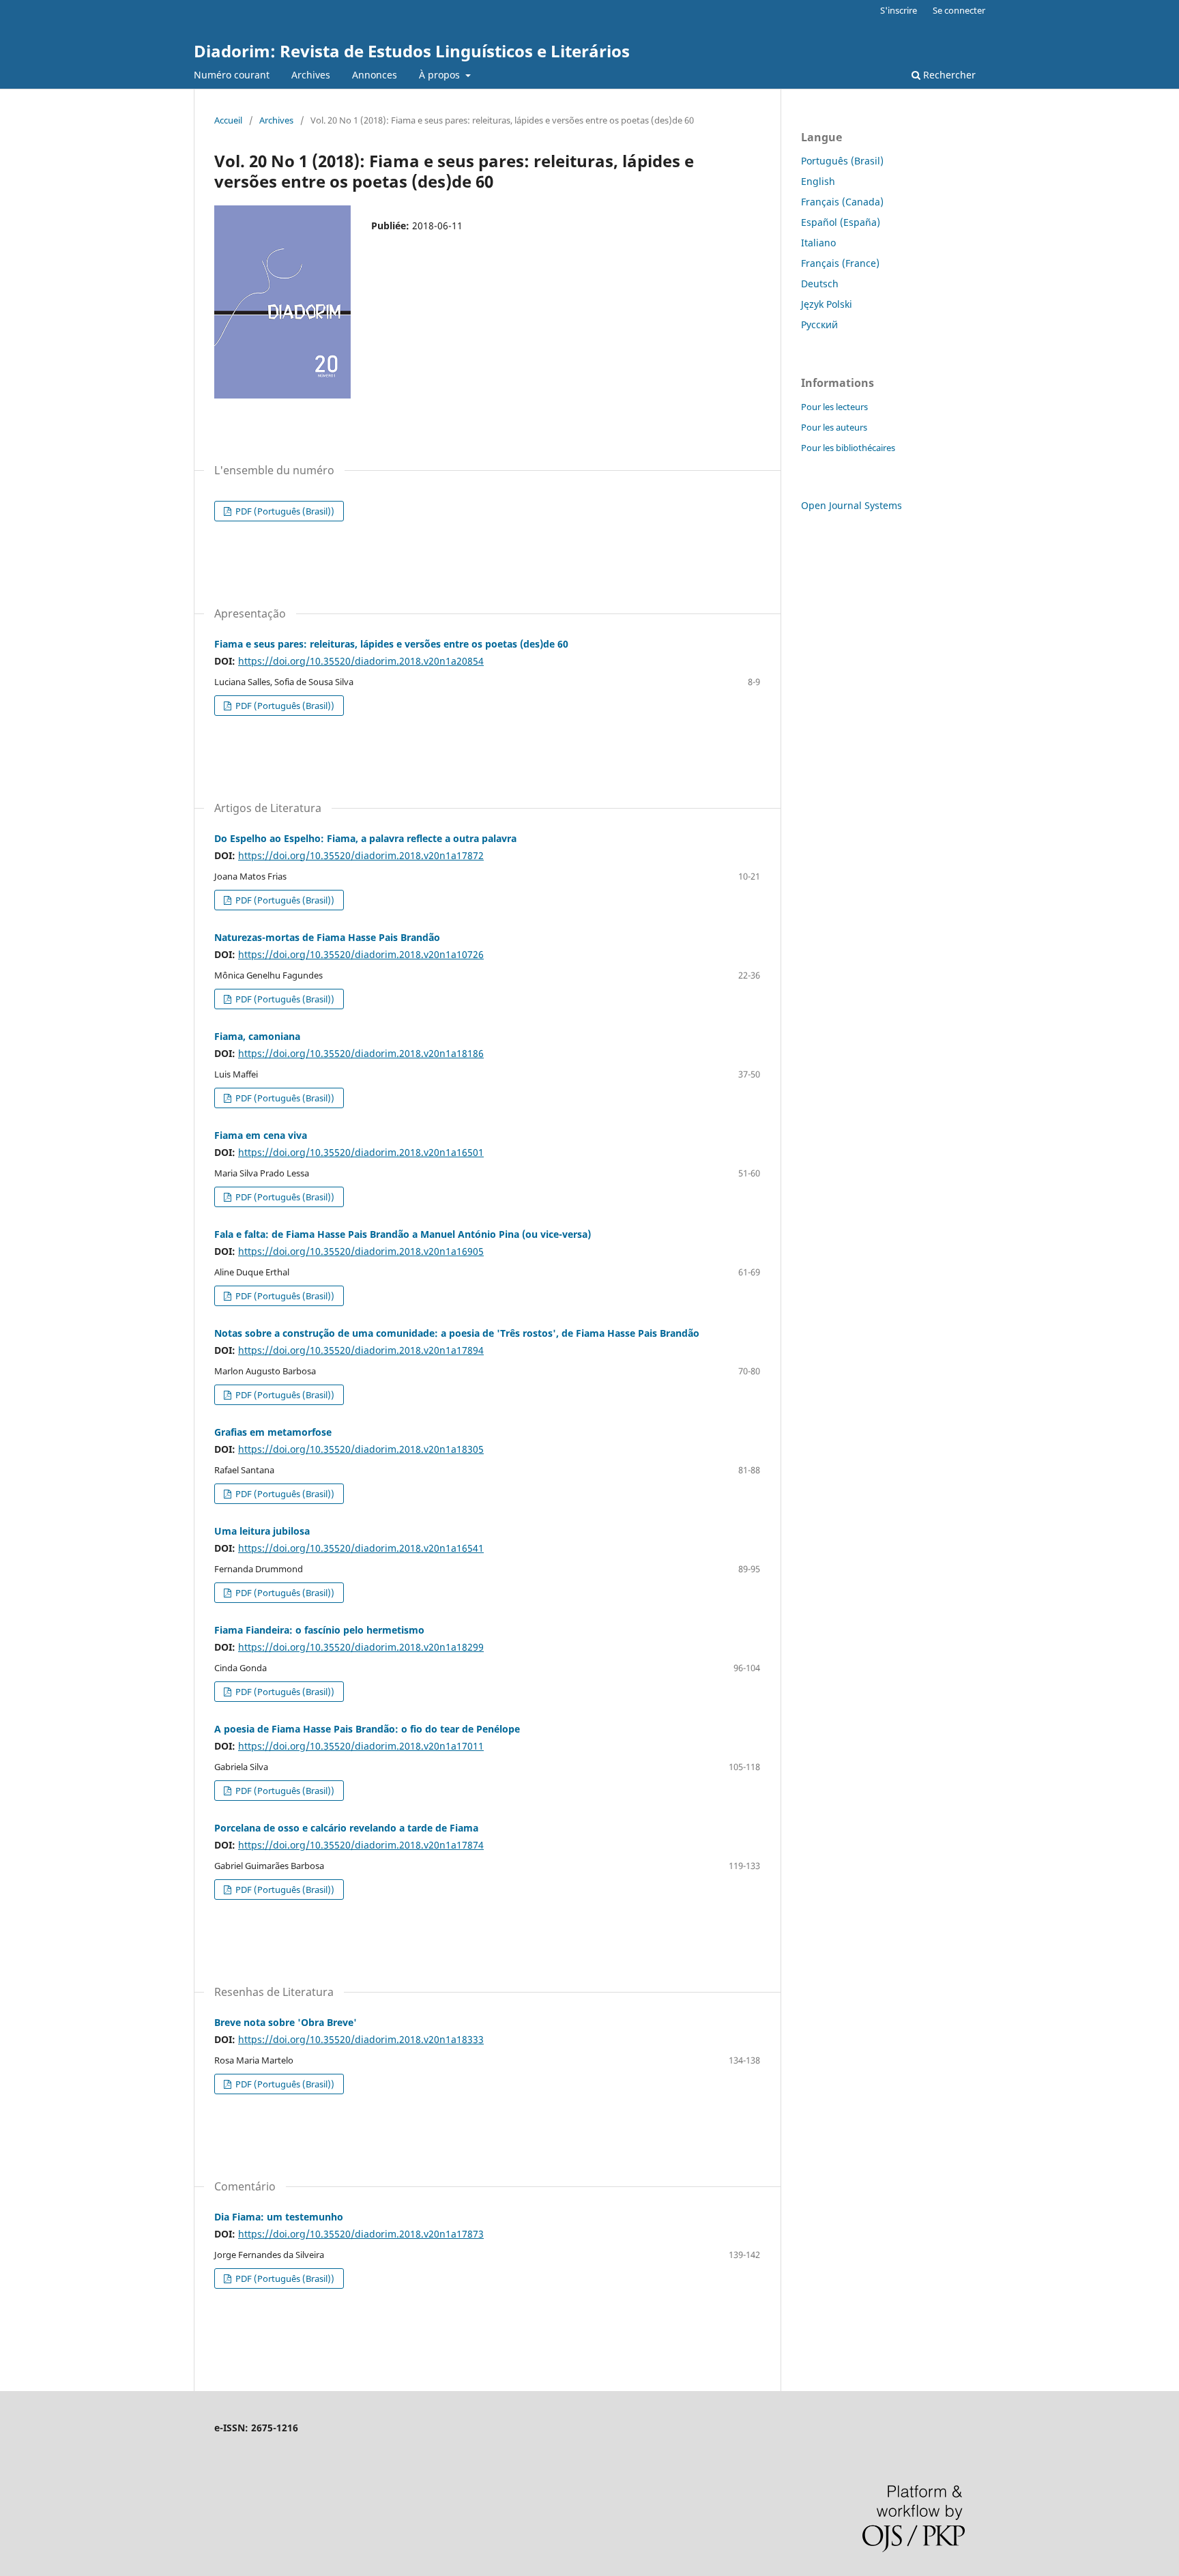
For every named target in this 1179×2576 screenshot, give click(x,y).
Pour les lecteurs (834, 407)
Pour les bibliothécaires (848, 448)
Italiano (818, 243)
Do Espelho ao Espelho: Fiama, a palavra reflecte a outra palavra (365, 838)
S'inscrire (899, 10)
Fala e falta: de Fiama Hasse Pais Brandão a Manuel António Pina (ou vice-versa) (403, 1234)
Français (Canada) (842, 202)
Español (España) (841, 222)
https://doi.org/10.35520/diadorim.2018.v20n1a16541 (361, 1548)
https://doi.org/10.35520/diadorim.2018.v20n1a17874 (361, 1845)
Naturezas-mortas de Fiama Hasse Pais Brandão (327, 937)
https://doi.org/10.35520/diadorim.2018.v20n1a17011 (361, 1746)
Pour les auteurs (834, 427)
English (818, 181)
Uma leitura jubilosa (262, 1531)
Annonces (375, 75)
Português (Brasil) (842, 161)
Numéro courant (232, 75)
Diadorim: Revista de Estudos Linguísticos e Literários (412, 51)
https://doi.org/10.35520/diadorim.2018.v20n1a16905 (361, 1251)
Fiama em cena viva (261, 1135)
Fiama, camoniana (257, 1036)
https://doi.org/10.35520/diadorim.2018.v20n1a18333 (361, 2039)
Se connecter (959, 10)
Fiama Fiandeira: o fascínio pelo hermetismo (319, 1630)
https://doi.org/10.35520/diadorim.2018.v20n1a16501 (361, 1152)
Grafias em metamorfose (273, 1432)
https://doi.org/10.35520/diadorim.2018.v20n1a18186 (361, 1053)
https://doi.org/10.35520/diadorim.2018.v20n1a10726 (361, 954)
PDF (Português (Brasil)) (284, 511)
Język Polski (827, 304)
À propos (441, 75)
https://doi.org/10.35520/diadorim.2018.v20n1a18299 (361, 1647)
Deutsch (820, 284)
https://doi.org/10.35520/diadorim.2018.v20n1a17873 (361, 2234)
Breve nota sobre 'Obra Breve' (286, 2022)
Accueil (228, 120)
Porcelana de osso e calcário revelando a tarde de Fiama (346, 1828)
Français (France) (840, 263)
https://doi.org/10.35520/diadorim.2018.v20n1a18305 (361, 1449)
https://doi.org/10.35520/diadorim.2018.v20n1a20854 (361, 661)
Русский (819, 324)
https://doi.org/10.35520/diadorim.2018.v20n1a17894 (361, 1350)
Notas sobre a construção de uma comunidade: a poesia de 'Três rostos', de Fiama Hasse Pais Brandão (457, 1333)
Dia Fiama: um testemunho (279, 2217)
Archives (311, 75)
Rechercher (948, 75)
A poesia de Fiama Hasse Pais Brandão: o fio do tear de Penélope (367, 1729)
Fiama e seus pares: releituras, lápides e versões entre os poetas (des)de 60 (391, 644)
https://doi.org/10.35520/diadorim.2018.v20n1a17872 (361, 855)
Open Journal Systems (851, 505)
